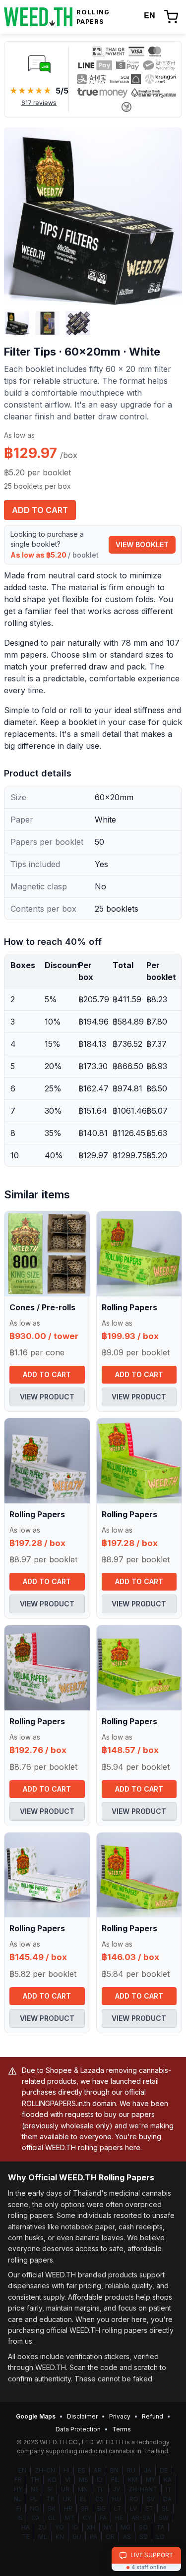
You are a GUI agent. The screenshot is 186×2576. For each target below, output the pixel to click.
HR (68, 2508)
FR (18, 2480)
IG (75, 2527)
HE (119, 2518)
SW (164, 2518)
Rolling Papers (129, 1307)
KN (60, 2537)
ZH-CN (45, 2470)
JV (116, 2489)
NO (34, 2508)
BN (114, 2470)
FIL (115, 2480)
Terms (122, 2429)
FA (103, 2518)
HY (18, 2489)
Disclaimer (82, 2416)
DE (164, 2470)
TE (26, 2537)
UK (67, 2499)
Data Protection (78, 2429)
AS (127, 2537)
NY (108, 2527)
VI (68, 2480)
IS (20, 2518)
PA (93, 2537)
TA (160, 2527)
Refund (153, 2416)
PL (34, 2499)
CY (87, 2518)
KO (52, 2480)
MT (69, 2518)
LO (160, 2537)
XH (91, 2527)
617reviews (39, 103)
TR (50, 2499)
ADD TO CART (40, 510)
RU (131, 2470)
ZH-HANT (143, 2489)
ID (100, 2480)
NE (35, 2489)
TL (100, 2489)
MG (125, 2527)
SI (50, 2489)
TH (35, 2480)
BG (101, 2508)
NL (18, 2499)
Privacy (120, 2416)
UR (65, 2489)
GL (52, 2518)
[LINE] (39, 63)
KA (168, 2480)
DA (167, 2499)
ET (149, 2508)
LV (133, 2508)
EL (83, 2499)
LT (118, 2508)
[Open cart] (171, 17)
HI (66, 2470)
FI (19, 2508)
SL (165, 2508)
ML (43, 2537)
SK (52, 2508)
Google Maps (36, 2416)
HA (26, 2527)
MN (83, 2489)
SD (144, 2537)
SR (85, 2508)
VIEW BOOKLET (142, 544)
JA (148, 2470)
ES (82, 2470)
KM (133, 2480)
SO (143, 2527)
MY (151, 2480)
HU (117, 2499)
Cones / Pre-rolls (42, 1307)
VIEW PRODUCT (47, 1397)
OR (110, 2537)
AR (98, 2470)
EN (22, 2470)
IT (169, 2489)
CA (35, 2518)
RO (134, 2499)
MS (84, 2480)
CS (99, 2499)
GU (77, 2537)
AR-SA (141, 2518)
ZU (42, 2527)
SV (151, 2499)
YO (60, 2527)
